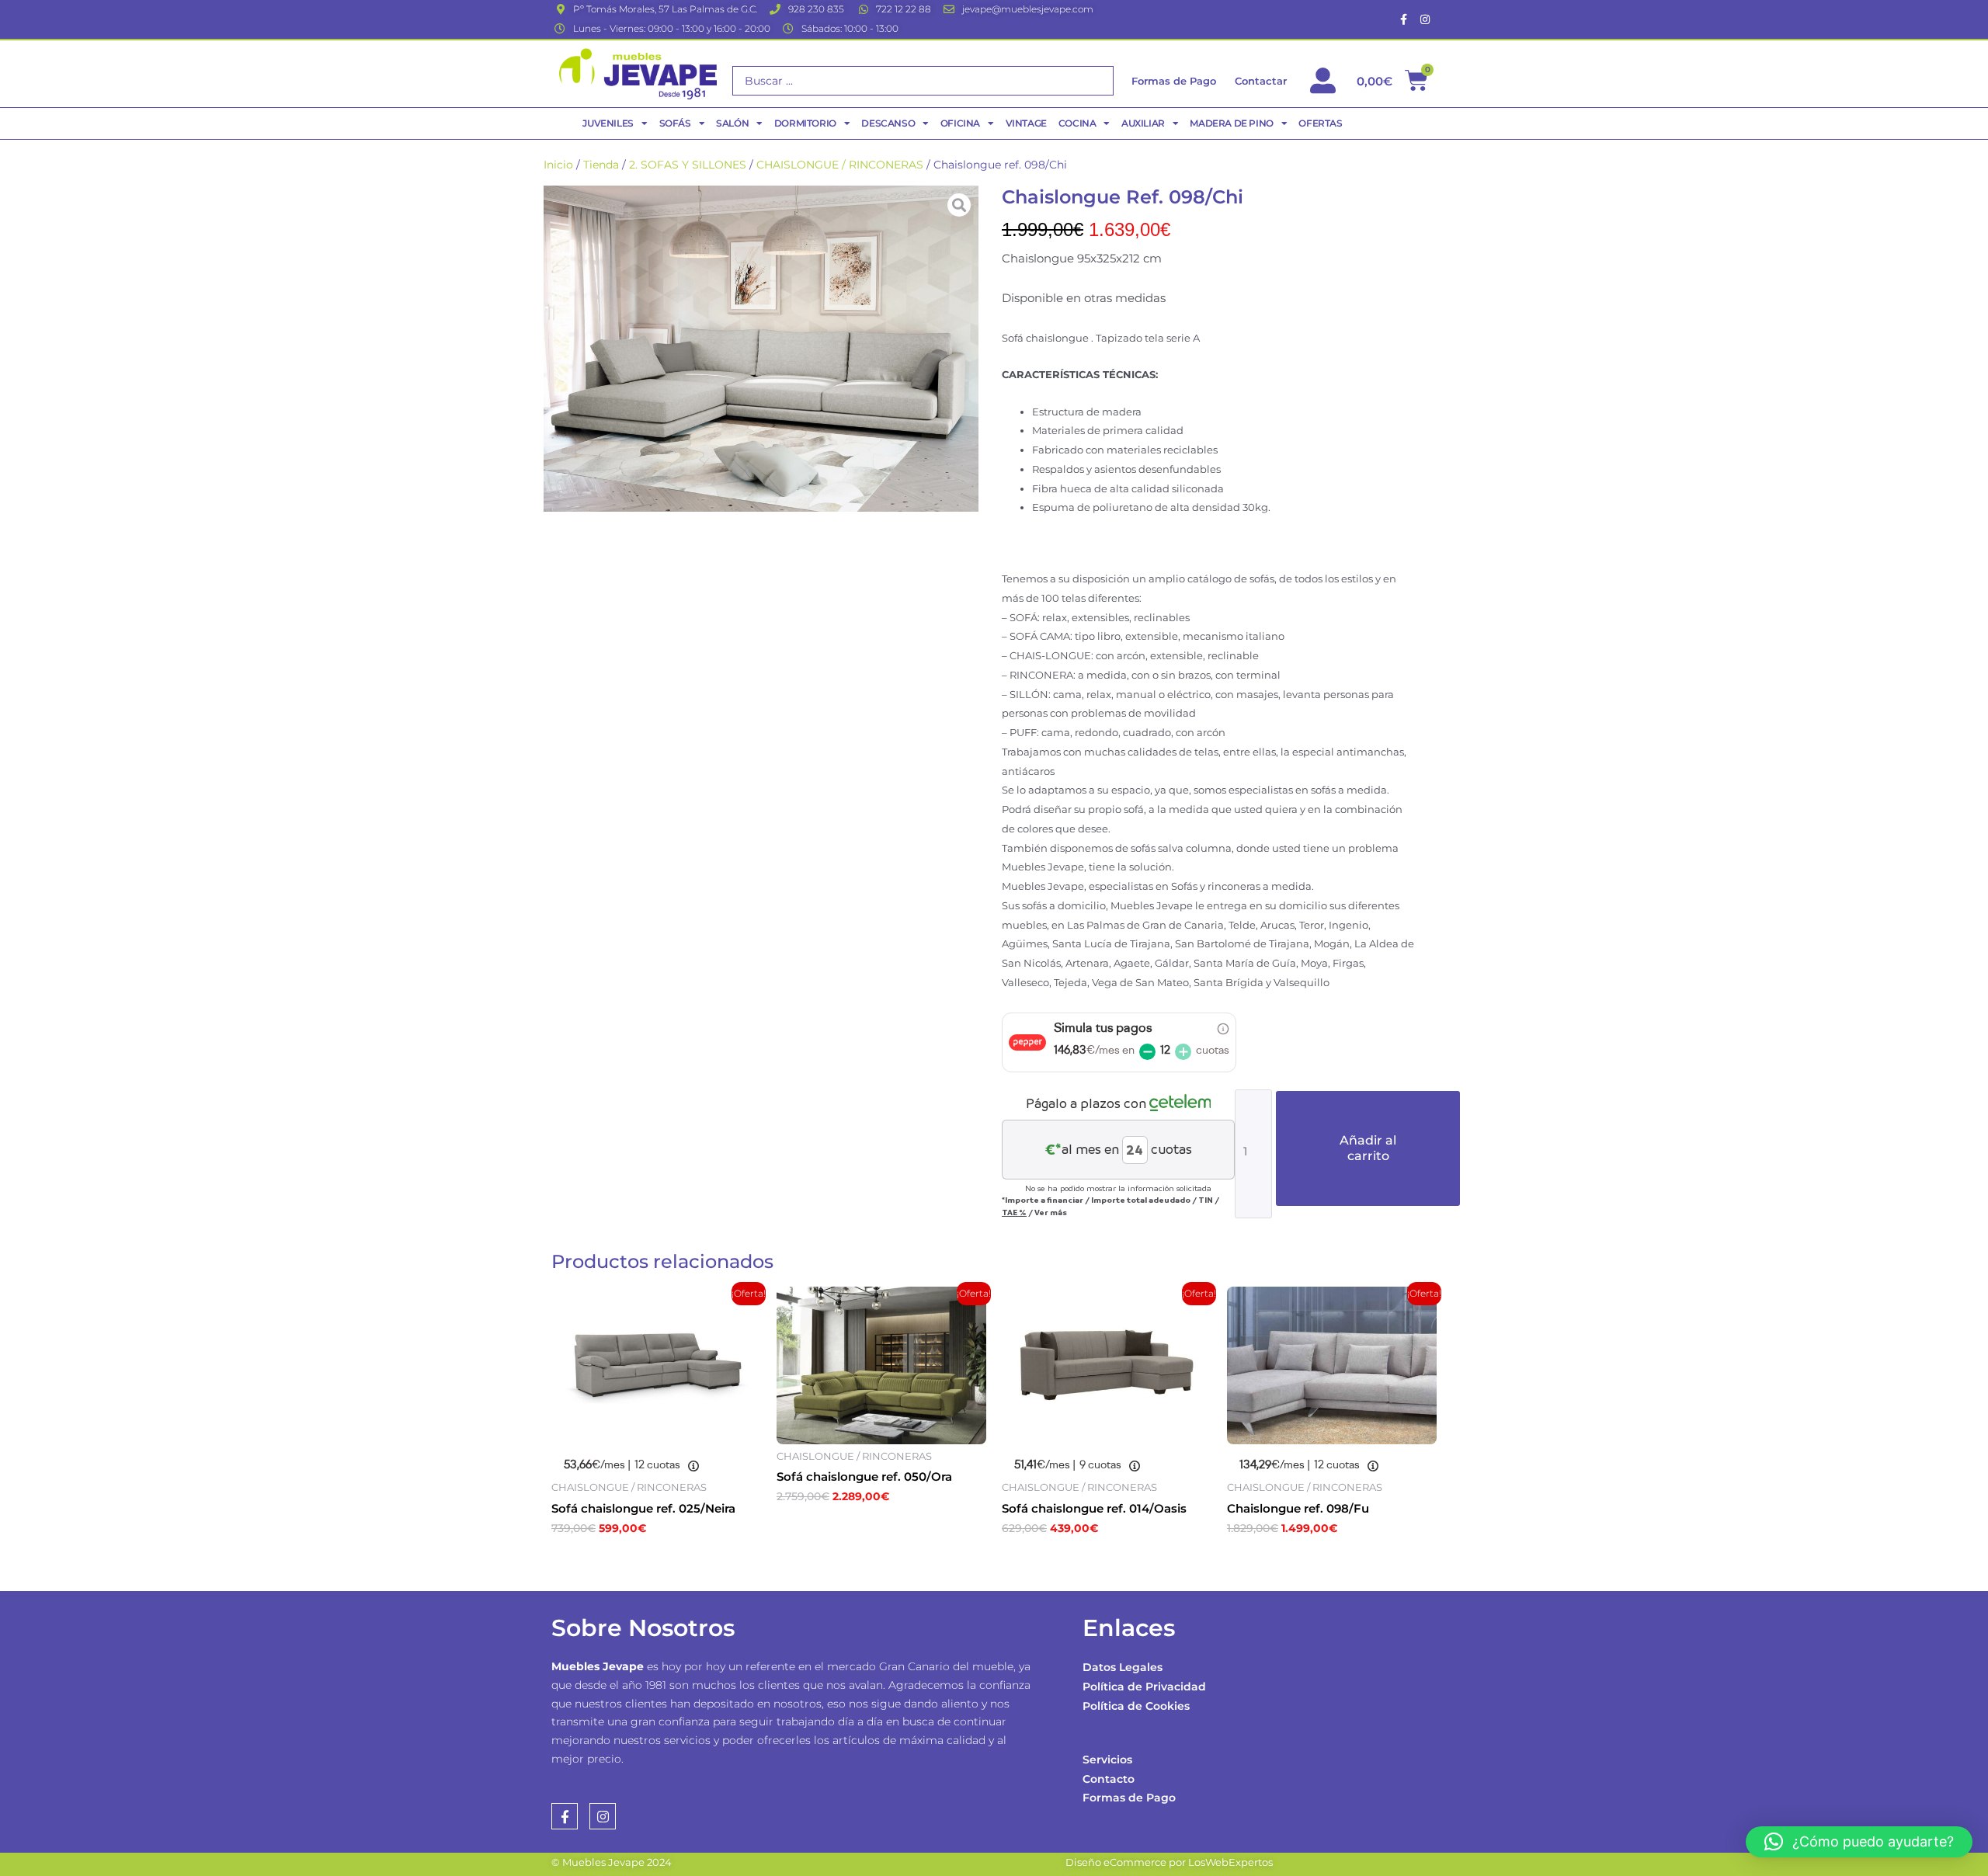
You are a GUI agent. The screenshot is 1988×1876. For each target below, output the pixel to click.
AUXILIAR (1143, 123)
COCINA (1077, 123)
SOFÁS (675, 123)
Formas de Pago (1129, 1798)
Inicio (558, 165)
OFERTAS (1320, 123)
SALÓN (732, 123)
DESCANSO (888, 123)
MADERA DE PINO (1231, 123)
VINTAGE (1026, 123)
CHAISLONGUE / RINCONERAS (840, 165)
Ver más (1051, 1212)
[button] (1859, 1842)
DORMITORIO (805, 123)
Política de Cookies (1136, 1706)
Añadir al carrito (1368, 1148)
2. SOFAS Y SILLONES (688, 165)
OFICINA (960, 123)
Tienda (601, 165)
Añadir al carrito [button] (629, 1562)
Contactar (1261, 81)
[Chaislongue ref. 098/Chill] (761, 349)
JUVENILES (608, 123)
